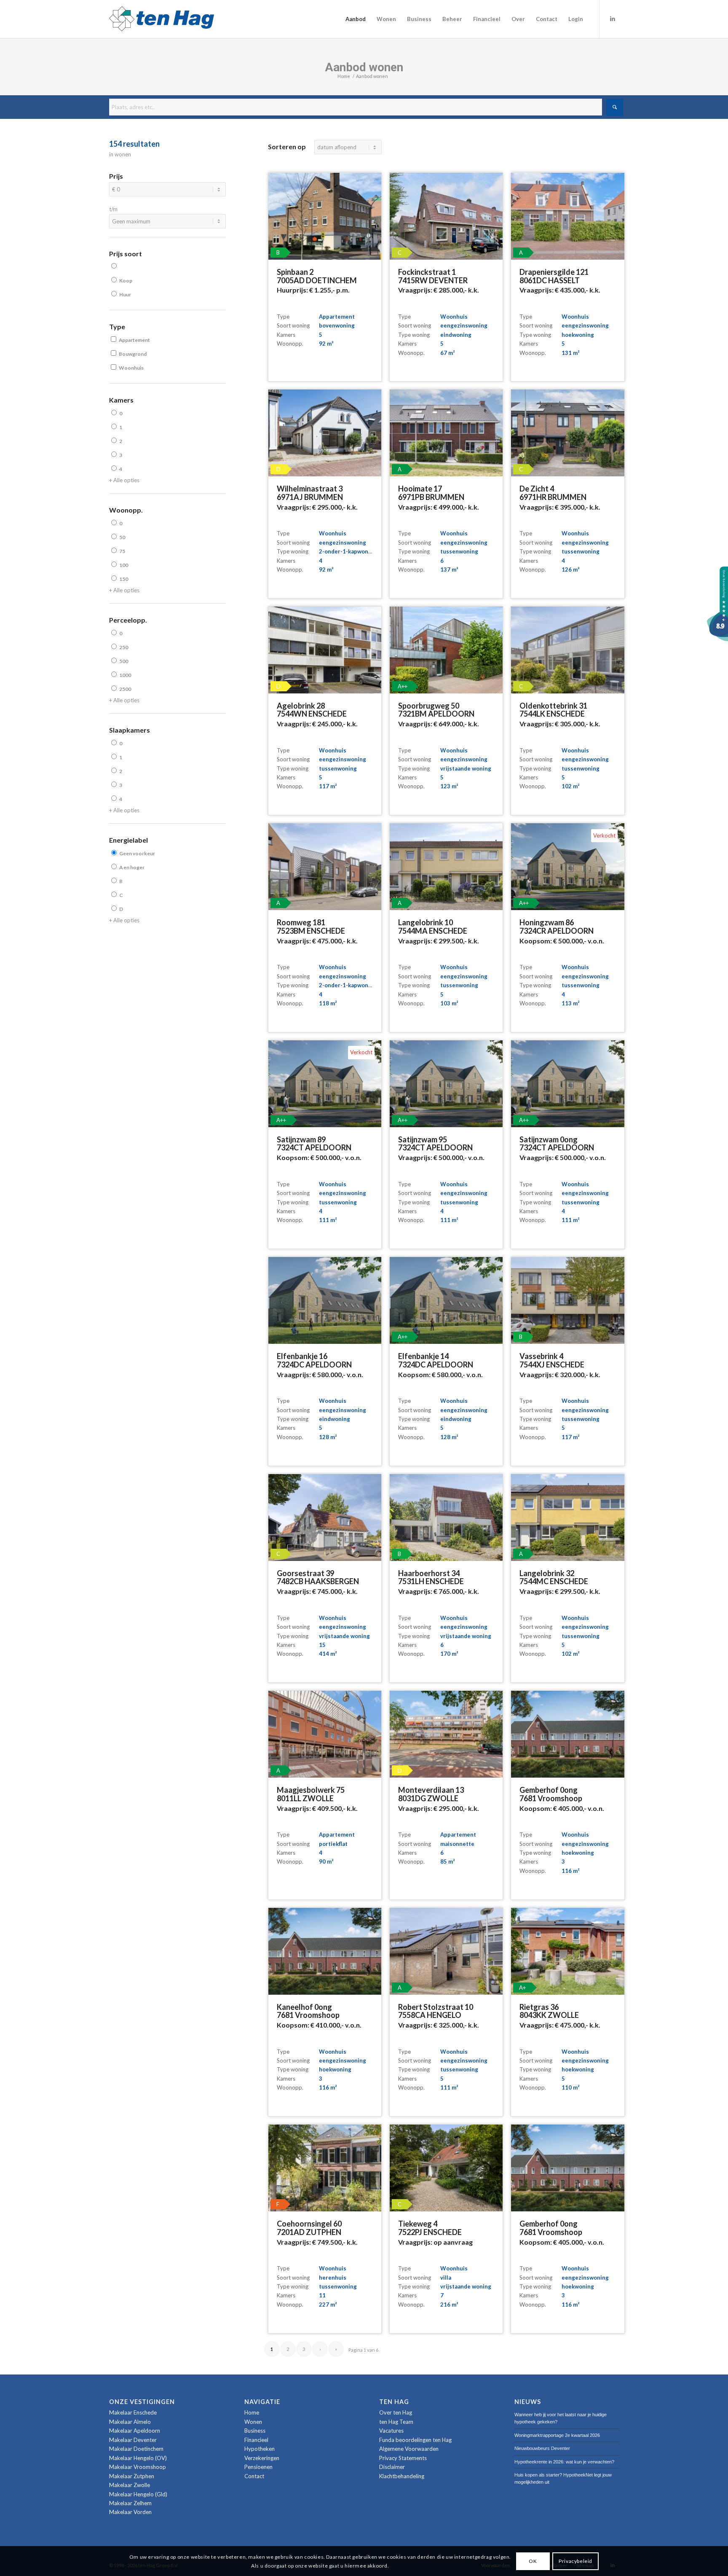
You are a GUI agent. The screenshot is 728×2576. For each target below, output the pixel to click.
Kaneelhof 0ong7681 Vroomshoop (308, 2011)
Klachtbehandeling (402, 2476)
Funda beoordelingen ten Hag (415, 2440)
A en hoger (132, 867)
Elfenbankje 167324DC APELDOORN (314, 1360)
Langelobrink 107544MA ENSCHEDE (433, 927)
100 (124, 565)
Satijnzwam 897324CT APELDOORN (314, 1144)
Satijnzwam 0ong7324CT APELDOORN (557, 1144)
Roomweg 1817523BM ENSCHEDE (311, 927)
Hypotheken (260, 2449)
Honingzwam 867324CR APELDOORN (557, 927)
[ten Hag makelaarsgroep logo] (162, 19)
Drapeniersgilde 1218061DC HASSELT (554, 276)
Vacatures (391, 2431)
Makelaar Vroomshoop (138, 2467)
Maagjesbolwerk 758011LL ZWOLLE (311, 1794)
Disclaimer (392, 2467)
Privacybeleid (575, 2561)
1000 (125, 675)
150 (124, 579)
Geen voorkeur (137, 853)
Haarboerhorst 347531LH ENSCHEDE (431, 1577)
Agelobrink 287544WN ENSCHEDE (312, 710)
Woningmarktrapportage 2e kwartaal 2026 (557, 2435)
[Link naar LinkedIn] (613, 19)
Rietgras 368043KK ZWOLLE (549, 2011)
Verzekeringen (262, 2458)
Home (252, 2412)
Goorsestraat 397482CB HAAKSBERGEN (318, 1577)
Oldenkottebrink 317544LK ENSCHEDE (553, 710)
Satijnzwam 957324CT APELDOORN (435, 1144)
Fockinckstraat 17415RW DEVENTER (433, 276)
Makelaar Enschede (133, 2412)
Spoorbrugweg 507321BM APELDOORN (436, 710)
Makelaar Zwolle (130, 2485)
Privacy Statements (403, 2458)
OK (533, 2561)
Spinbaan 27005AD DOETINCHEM (317, 276)
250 (124, 647)
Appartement (134, 340)
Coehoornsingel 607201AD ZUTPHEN (309, 2228)
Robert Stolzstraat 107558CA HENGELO (436, 2011)
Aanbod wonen (364, 67)
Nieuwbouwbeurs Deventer (542, 2448)
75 (122, 551)
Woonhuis (131, 368)
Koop (126, 281)
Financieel (256, 2440)
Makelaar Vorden (130, 2512)
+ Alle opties (124, 480)
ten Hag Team (396, 2422)
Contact (254, 2476)
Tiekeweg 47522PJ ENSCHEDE (430, 2228)
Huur (125, 294)
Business (255, 2431)
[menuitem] (356, 19)
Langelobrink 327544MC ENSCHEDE (554, 1577)
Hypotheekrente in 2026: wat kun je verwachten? (564, 2462)
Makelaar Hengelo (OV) (138, 2458)
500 (124, 661)
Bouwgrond (133, 354)
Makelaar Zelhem (130, 2503)
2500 (125, 689)
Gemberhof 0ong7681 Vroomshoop (551, 1794)
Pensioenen (258, 2467)
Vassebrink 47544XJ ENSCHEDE (552, 1360)
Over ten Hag (396, 2412)
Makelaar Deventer (133, 2440)
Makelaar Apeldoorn (135, 2431)
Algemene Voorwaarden (409, 2449)
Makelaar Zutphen (132, 2476)
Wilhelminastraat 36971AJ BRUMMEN (310, 493)
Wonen (253, 2422)
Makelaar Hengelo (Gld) (138, 2494)
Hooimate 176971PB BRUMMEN (431, 493)
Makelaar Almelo (130, 2422)
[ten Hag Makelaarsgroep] (717, 639)
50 (122, 537)
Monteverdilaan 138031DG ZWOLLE (431, 1794)
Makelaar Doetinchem (136, 2449)
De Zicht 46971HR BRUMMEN (553, 493)
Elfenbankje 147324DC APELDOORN (436, 1360)
